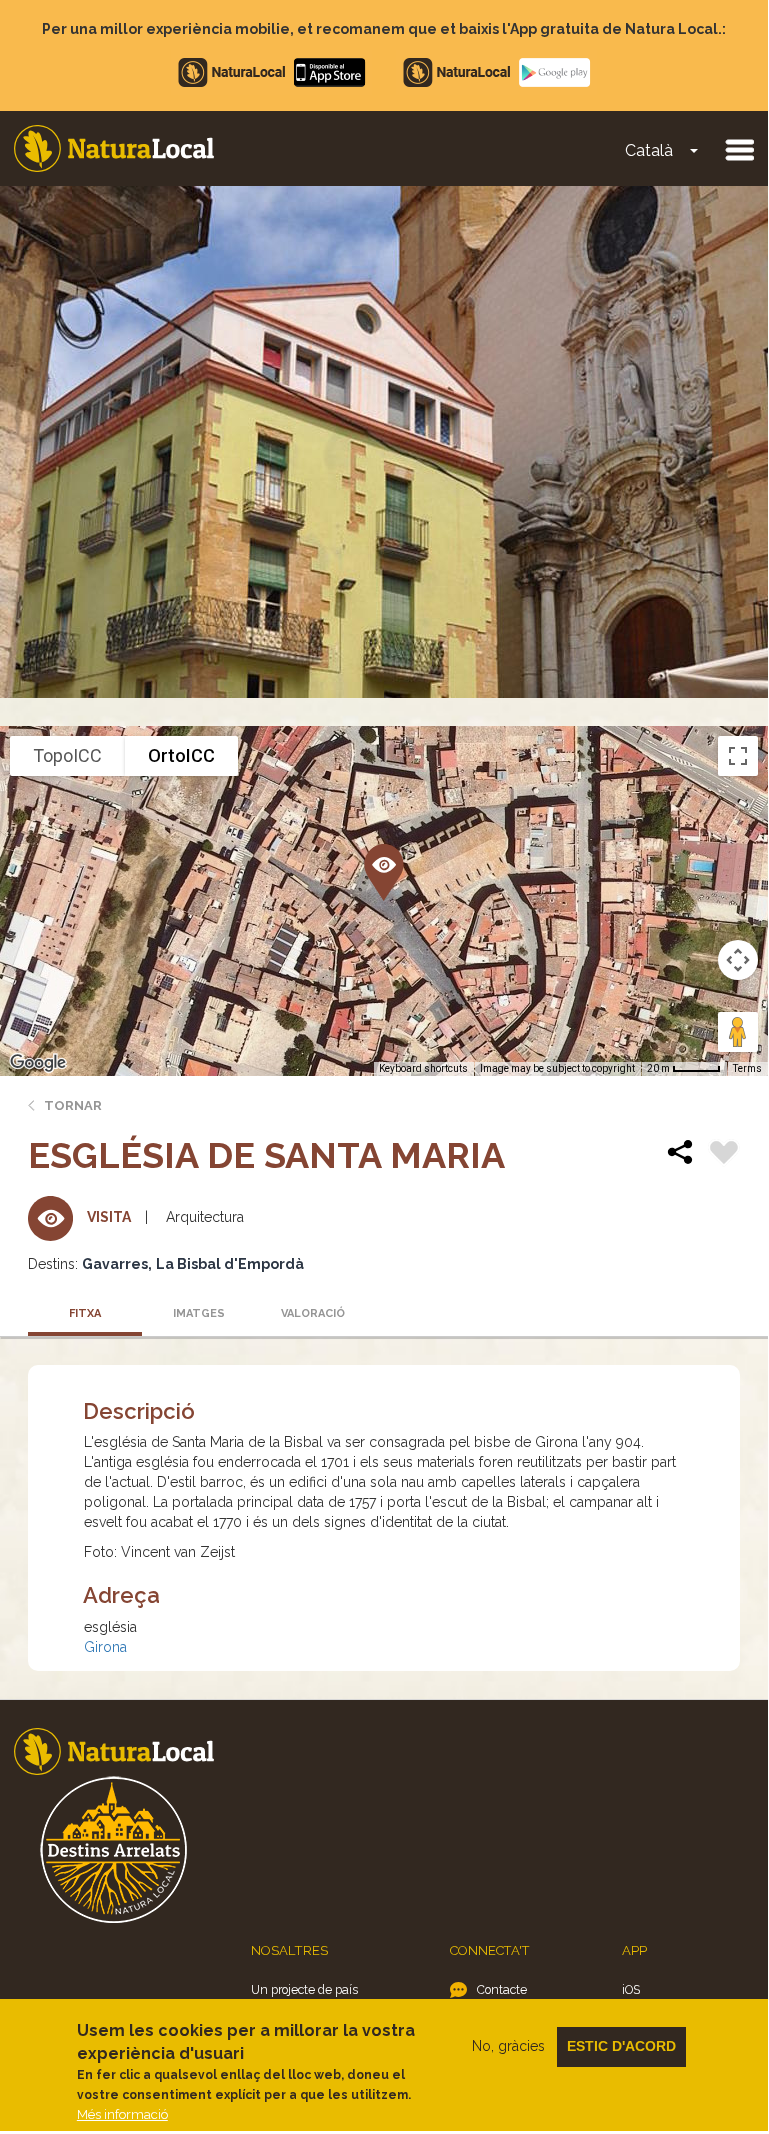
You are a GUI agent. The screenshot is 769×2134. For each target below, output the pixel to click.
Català (649, 150)
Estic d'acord (621, 2046)
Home (114, 148)
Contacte (502, 1989)
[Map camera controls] (738, 960)
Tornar (73, 1105)
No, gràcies (508, 2046)
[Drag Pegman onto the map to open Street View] (738, 1032)
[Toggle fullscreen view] (738, 756)
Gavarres (115, 1264)
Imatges (199, 1313)
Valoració (313, 1313)
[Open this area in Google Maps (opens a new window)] (38, 1063)
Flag (724, 1155)
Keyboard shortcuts (423, 1068)
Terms (747, 1068)
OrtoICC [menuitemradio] (181, 755)
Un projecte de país (304, 1989)
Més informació (122, 2114)
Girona (105, 1647)
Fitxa (85, 1313)
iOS (631, 1989)
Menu (739, 149)
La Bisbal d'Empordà (230, 1264)
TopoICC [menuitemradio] (67, 755)
